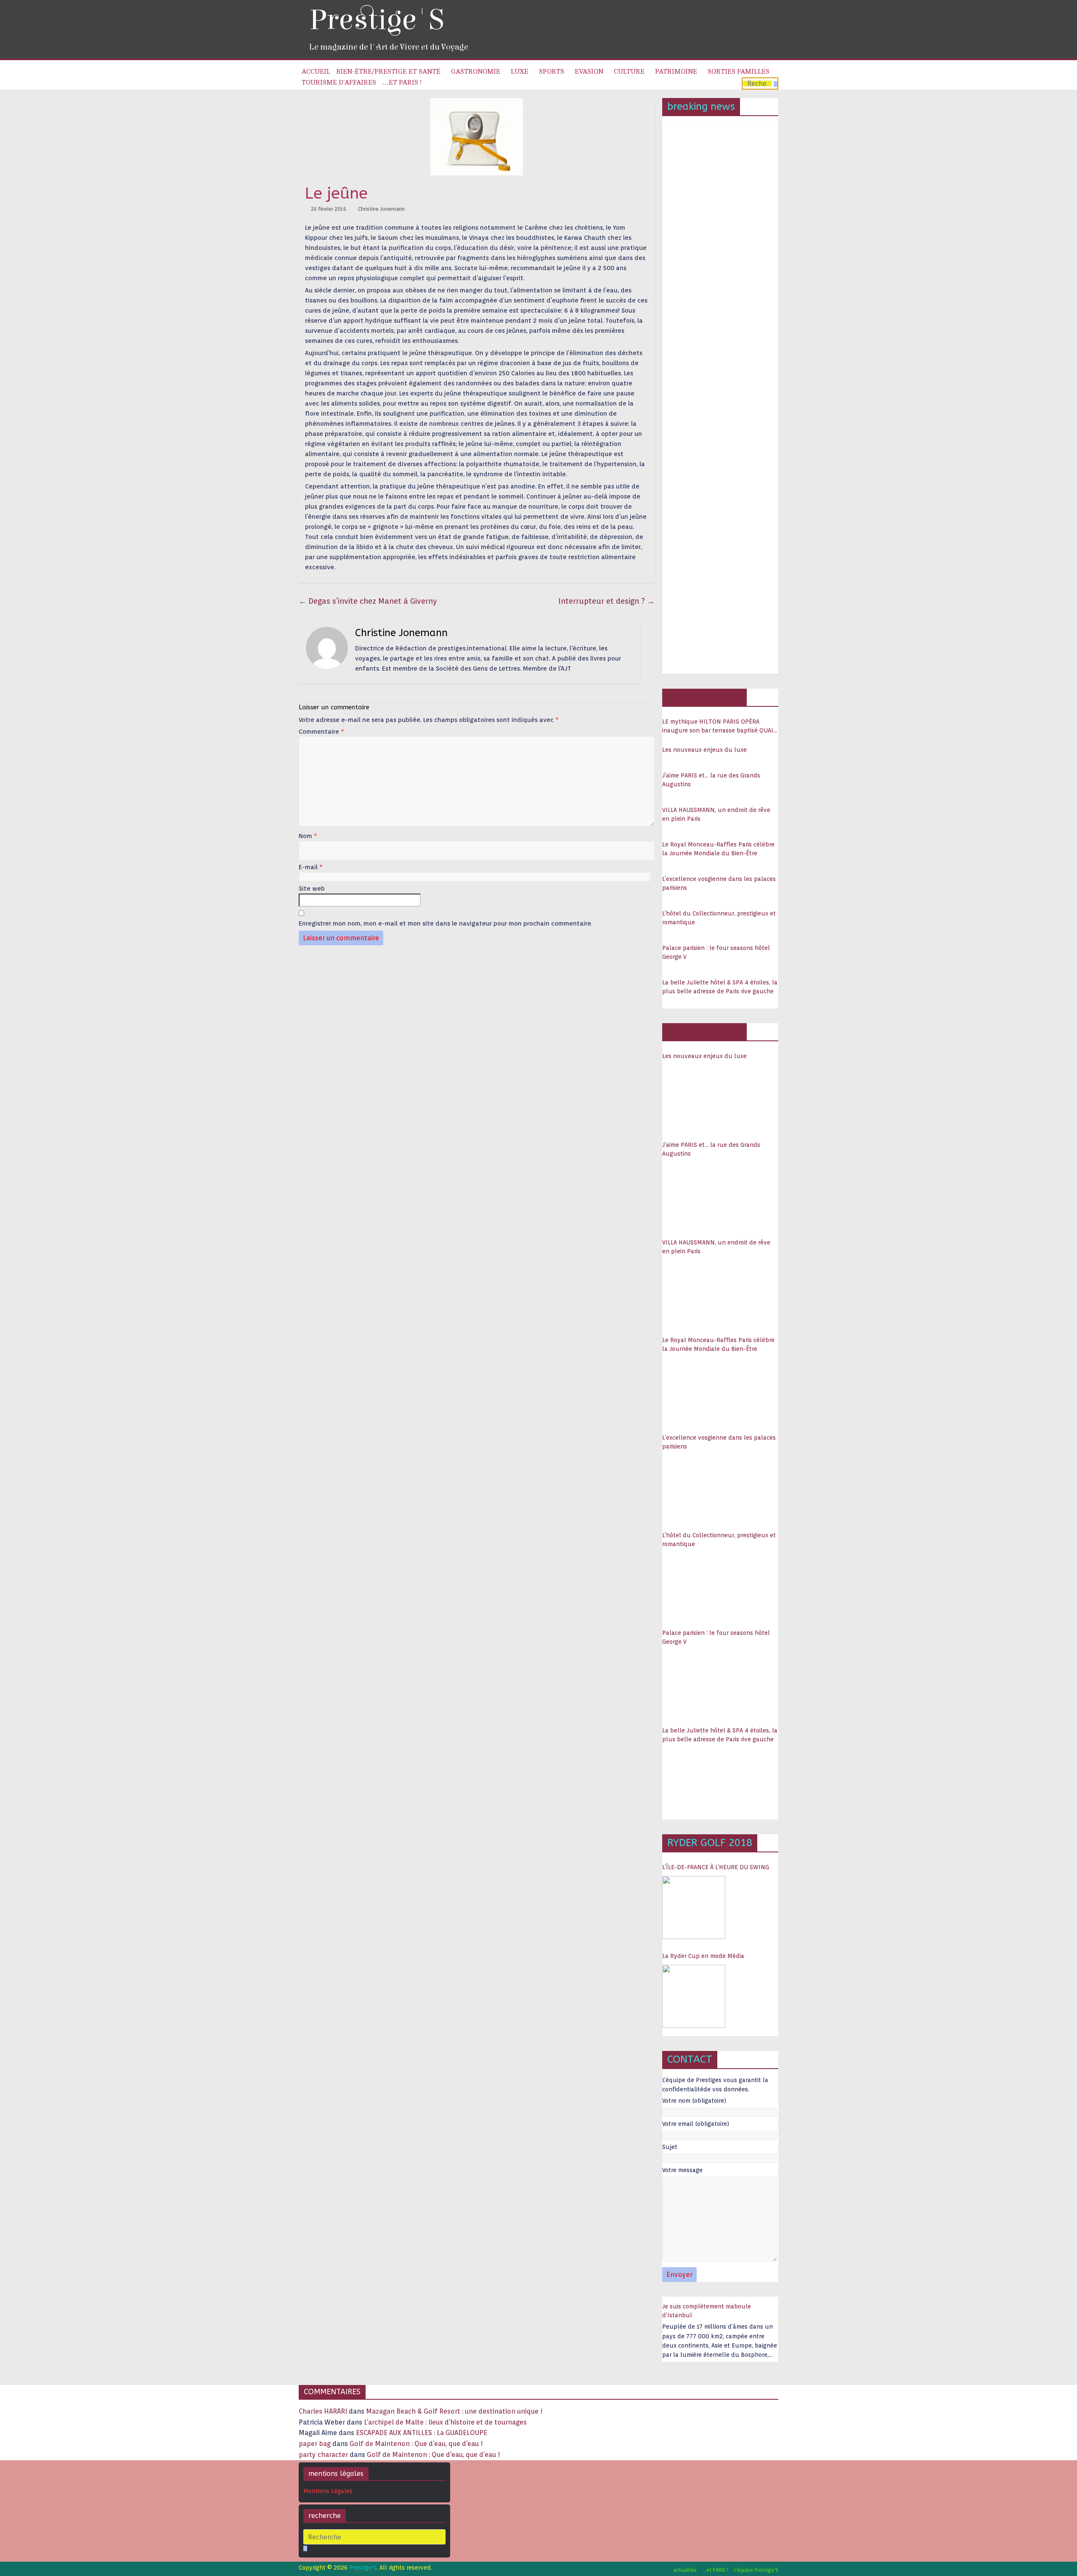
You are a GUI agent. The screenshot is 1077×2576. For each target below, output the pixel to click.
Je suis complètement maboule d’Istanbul (707, 2311)
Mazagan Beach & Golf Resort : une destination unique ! (454, 2411)
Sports (552, 72)
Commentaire (321, 732)
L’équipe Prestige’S (756, 2570)
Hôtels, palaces (704, 697)
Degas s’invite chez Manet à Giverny (368, 601)
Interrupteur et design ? (606, 601)
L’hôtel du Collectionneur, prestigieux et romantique (719, 918)
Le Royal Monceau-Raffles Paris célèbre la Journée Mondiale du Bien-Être (718, 849)
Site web (312, 889)
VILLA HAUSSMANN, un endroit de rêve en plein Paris (716, 814)
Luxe (520, 72)
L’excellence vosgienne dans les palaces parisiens (719, 883)
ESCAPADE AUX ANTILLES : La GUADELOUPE (422, 2433)
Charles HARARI (323, 2411)
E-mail (311, 867)
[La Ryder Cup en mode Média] (694, 1996)
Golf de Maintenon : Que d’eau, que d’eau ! (416, 2444)
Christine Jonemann (381, 209)
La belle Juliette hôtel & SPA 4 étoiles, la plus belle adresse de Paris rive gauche (720, 987)
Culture (629, 72)
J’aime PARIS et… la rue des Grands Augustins (711, 780)
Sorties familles (739, 72)
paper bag (315, 2444)
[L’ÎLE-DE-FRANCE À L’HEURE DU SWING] (694, 1907)
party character (323, 2455)
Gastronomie (476, 72)
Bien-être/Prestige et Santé (388, 72)
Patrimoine (676, 72)
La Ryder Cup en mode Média (703, 1956)
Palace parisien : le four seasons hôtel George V (716, 952)
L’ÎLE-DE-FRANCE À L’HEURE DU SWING (716, 1867)
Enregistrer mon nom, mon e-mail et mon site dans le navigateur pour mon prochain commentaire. (446, 923)
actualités (685, 2570)
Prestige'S (377, 20)
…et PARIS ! (402, 82)
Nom (308, 836)
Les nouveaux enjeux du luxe (704, 750)
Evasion (589, 72)
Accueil (316, 72)
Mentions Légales (328, 2491)
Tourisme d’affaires (339, 82)
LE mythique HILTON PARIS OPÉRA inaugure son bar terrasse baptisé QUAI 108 (718, 727)
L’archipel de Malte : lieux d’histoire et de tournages (446, 2422)
